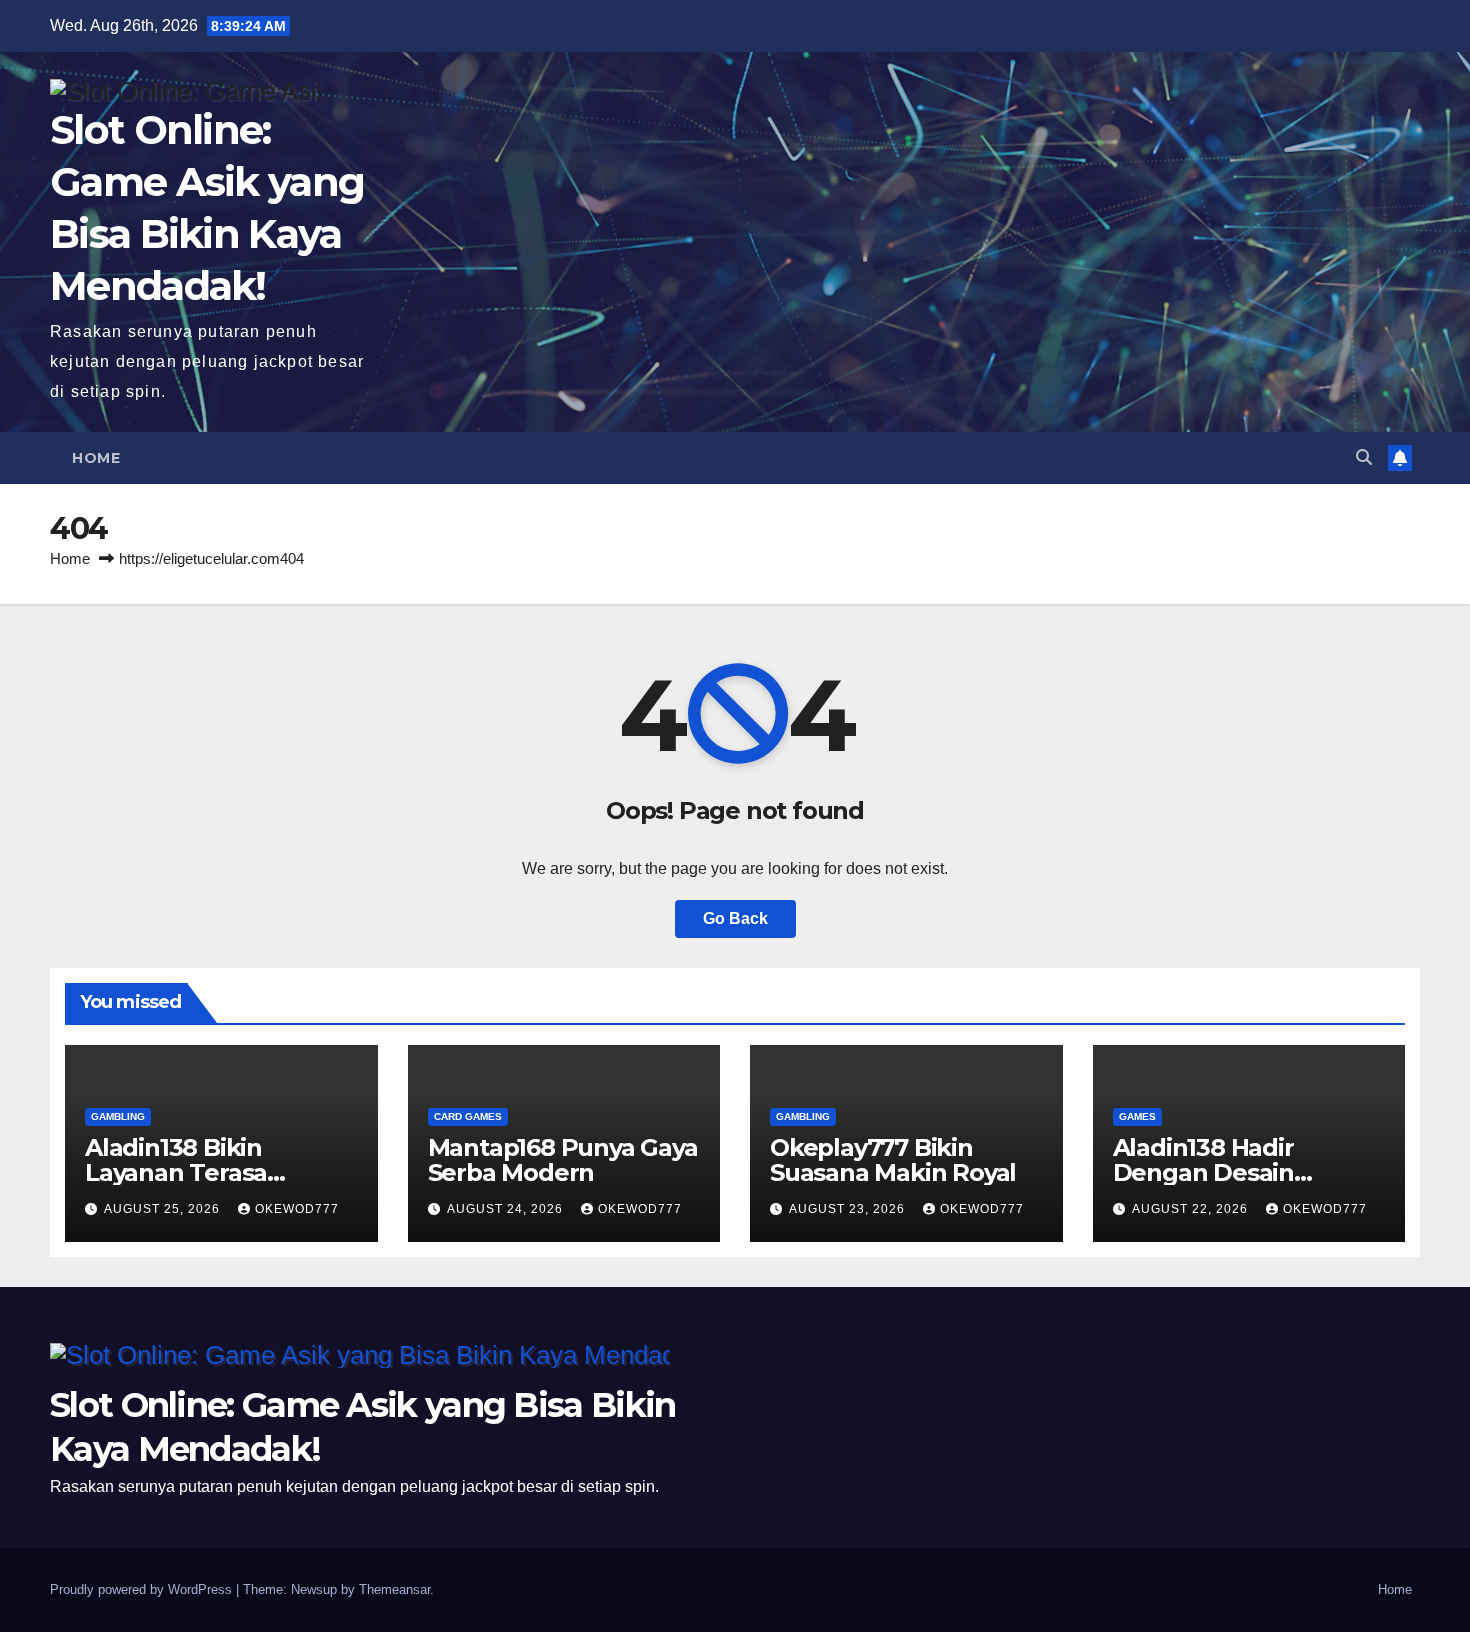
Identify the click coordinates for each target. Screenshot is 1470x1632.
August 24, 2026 (507, 1209)
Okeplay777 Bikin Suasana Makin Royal (893, 1160)
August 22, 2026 (1192, 1209)
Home (96, 458)
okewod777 (297, 1209)
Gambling (118, 1116)
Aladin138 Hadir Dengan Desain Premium (1203, 1172)
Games (1137, 1116)
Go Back (735, 918)
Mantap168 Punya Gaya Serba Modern (563, 1160)
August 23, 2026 (849, 1209)
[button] (1364, 457)
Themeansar (394, 1589)
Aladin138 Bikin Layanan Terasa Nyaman (176, 1172)
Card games (468, 1116)
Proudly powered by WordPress (143, 1589)
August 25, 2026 (164, 1209)
